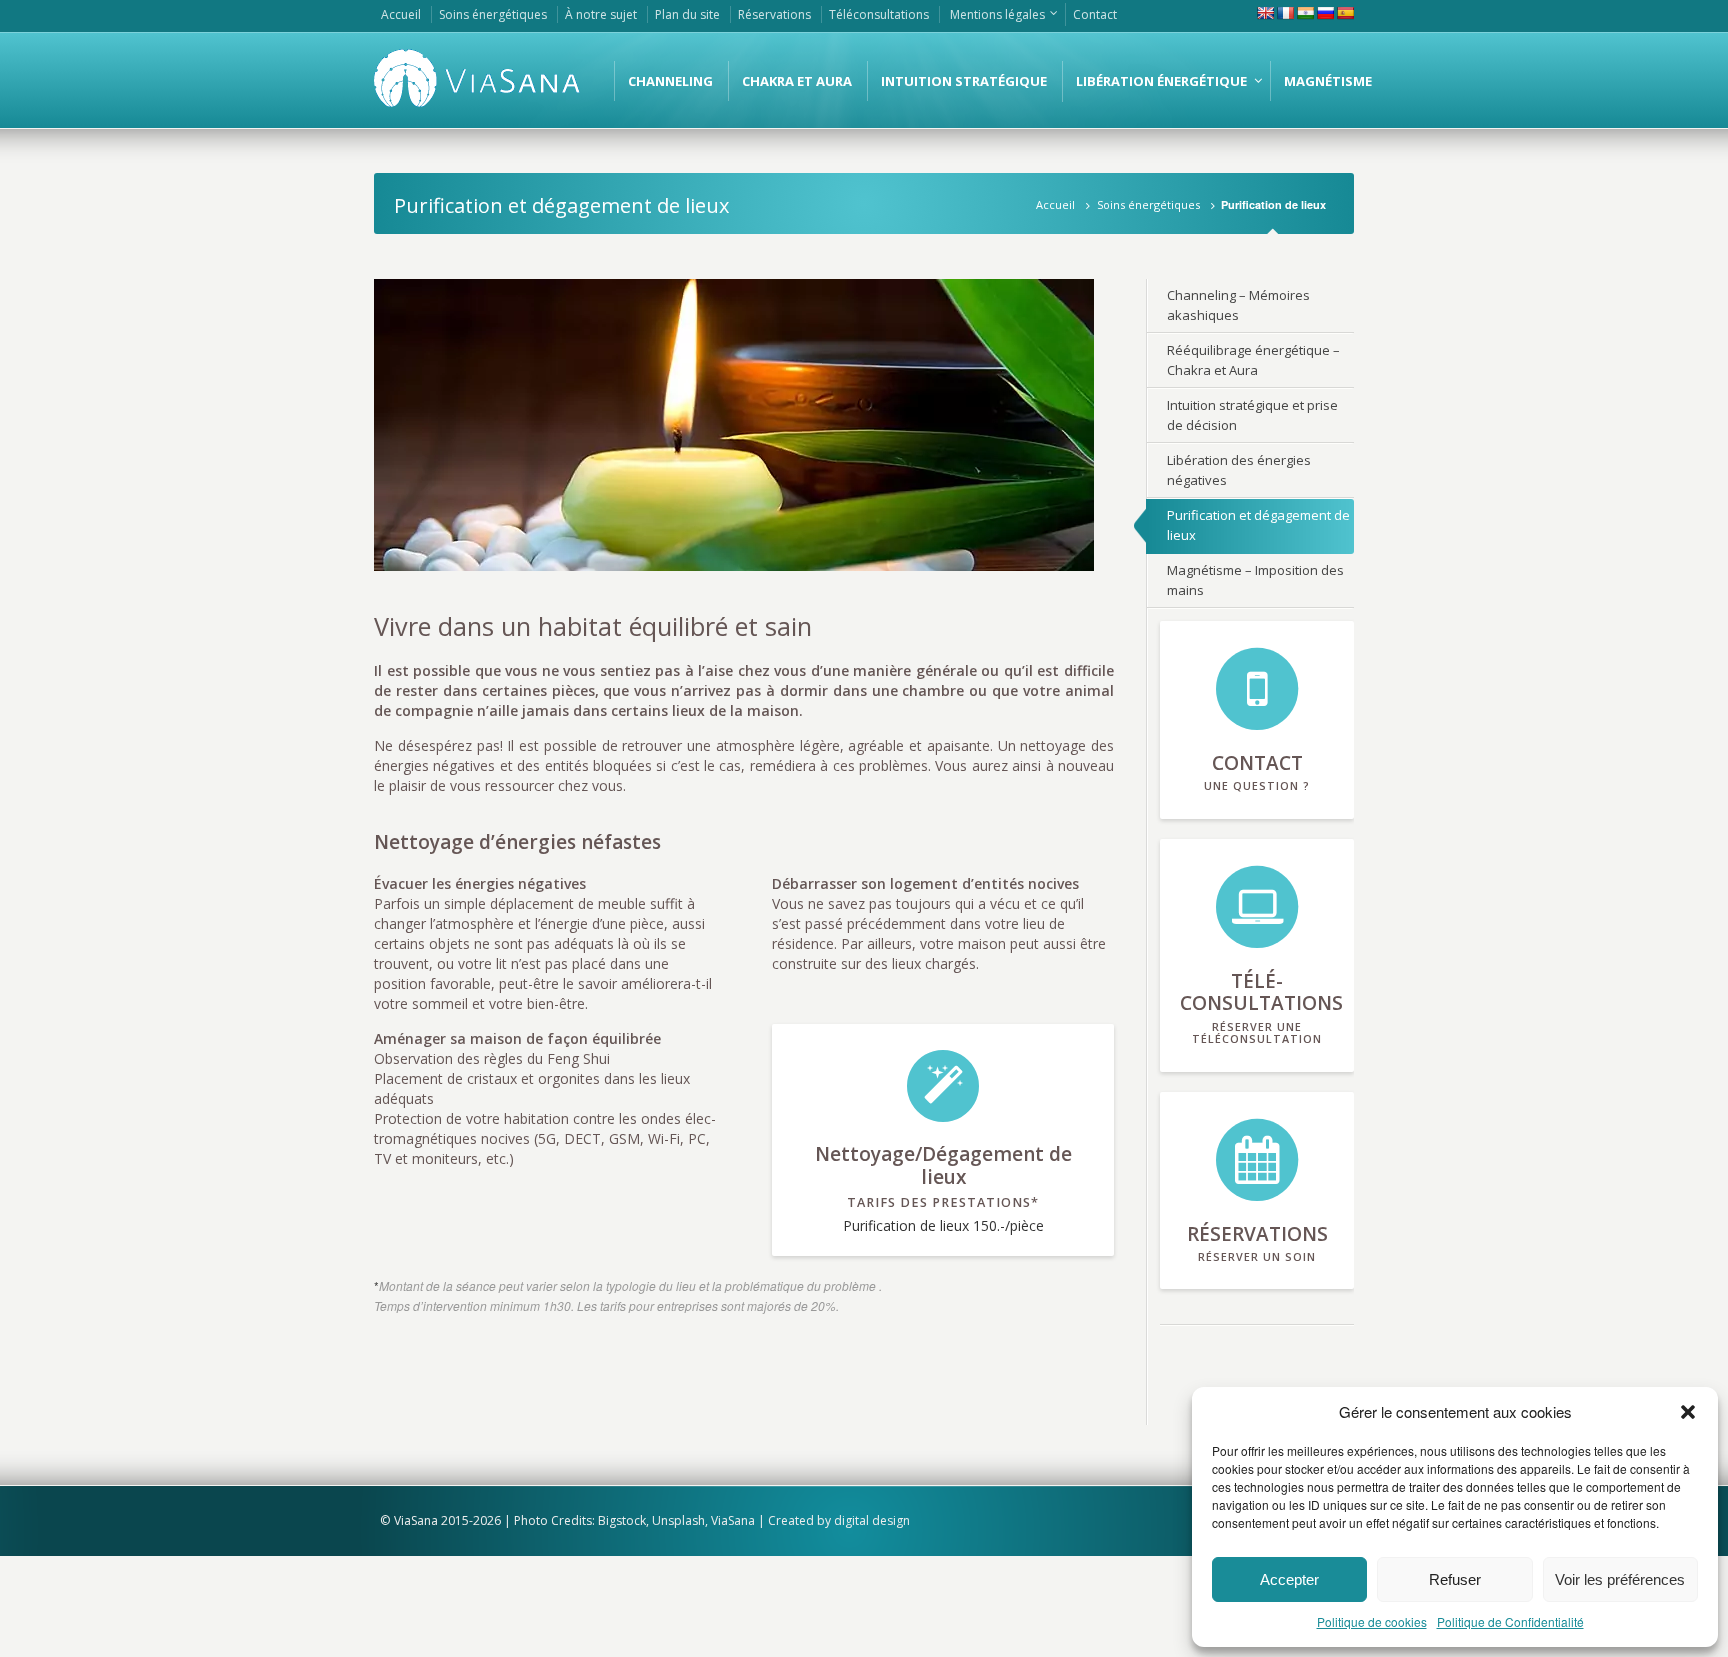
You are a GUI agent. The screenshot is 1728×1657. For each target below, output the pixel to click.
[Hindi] (1305, 13)
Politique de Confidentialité (1510, 1621)
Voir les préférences (1620, 1579)
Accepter (1289, 1579)
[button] (1688, 1412)
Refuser (1455, 1579)
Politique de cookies (1372, 1621)
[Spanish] (1345, 13)
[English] (1265, 13)
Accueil (1055, 204)
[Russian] (1325, 13)
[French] (1285, 13)
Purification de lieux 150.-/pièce (943, 1188)
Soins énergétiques (1148, 204)
